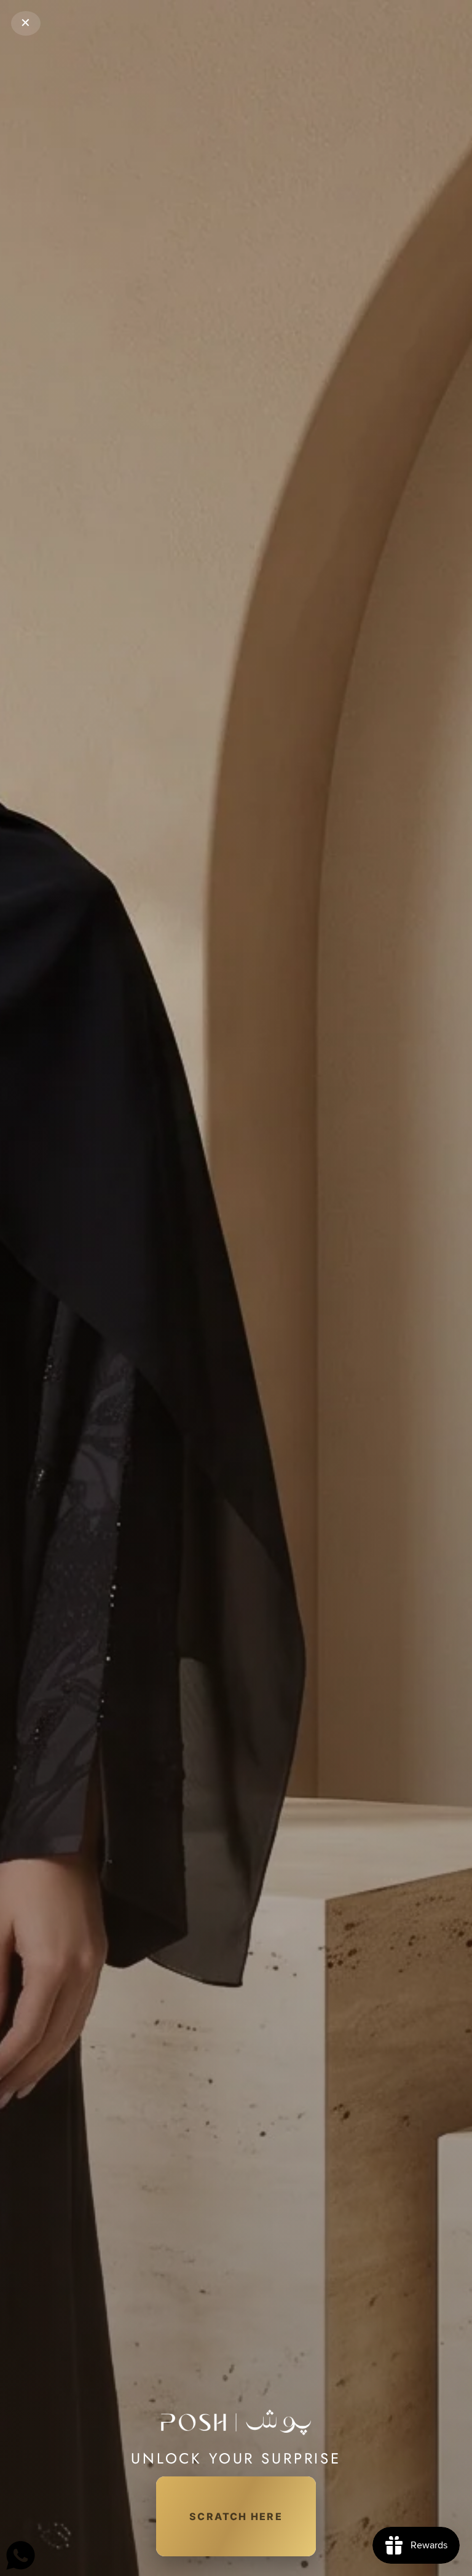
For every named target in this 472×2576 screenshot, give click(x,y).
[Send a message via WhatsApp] (21, 2555)
